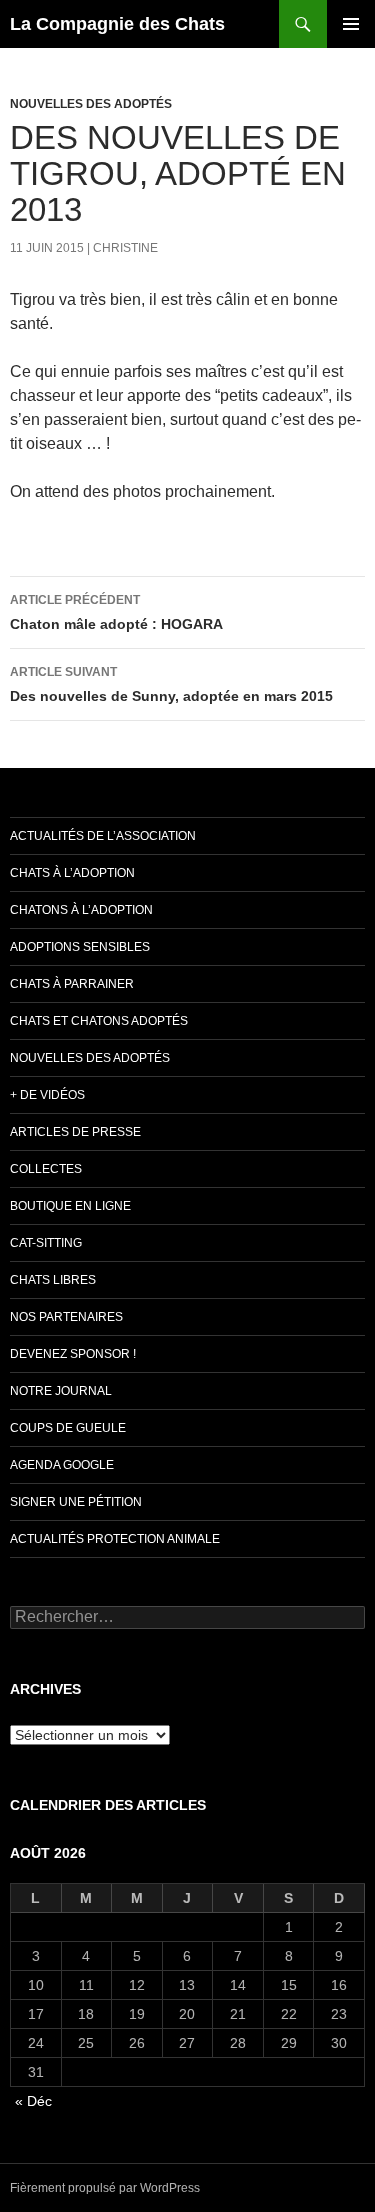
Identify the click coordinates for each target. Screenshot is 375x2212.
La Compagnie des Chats (117, 24)
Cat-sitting (46, 1243)
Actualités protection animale (115, 1539)
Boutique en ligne (70, 1206)
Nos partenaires (66, 1317)
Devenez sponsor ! (73, 1354)
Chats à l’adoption (72, 873)
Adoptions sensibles (80, 947)
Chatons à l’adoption (81, 910)
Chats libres (53, 1280)
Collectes (46, 1169)
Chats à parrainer (72, 984)
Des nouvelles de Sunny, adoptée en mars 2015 (171, 684)
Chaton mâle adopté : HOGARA (116, 612)
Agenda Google (62, 1465)
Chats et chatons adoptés (99, 1021)
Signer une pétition (76, 1502)
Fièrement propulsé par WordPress (105, 2188)
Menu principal (351, 24)
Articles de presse (75, 1132)
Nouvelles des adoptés (91, 104)
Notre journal (61, 1391)
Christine (125, 248)
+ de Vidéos (47, 1095)
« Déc (33, 2101)
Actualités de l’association (103, 836)
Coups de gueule (68, 1428)
